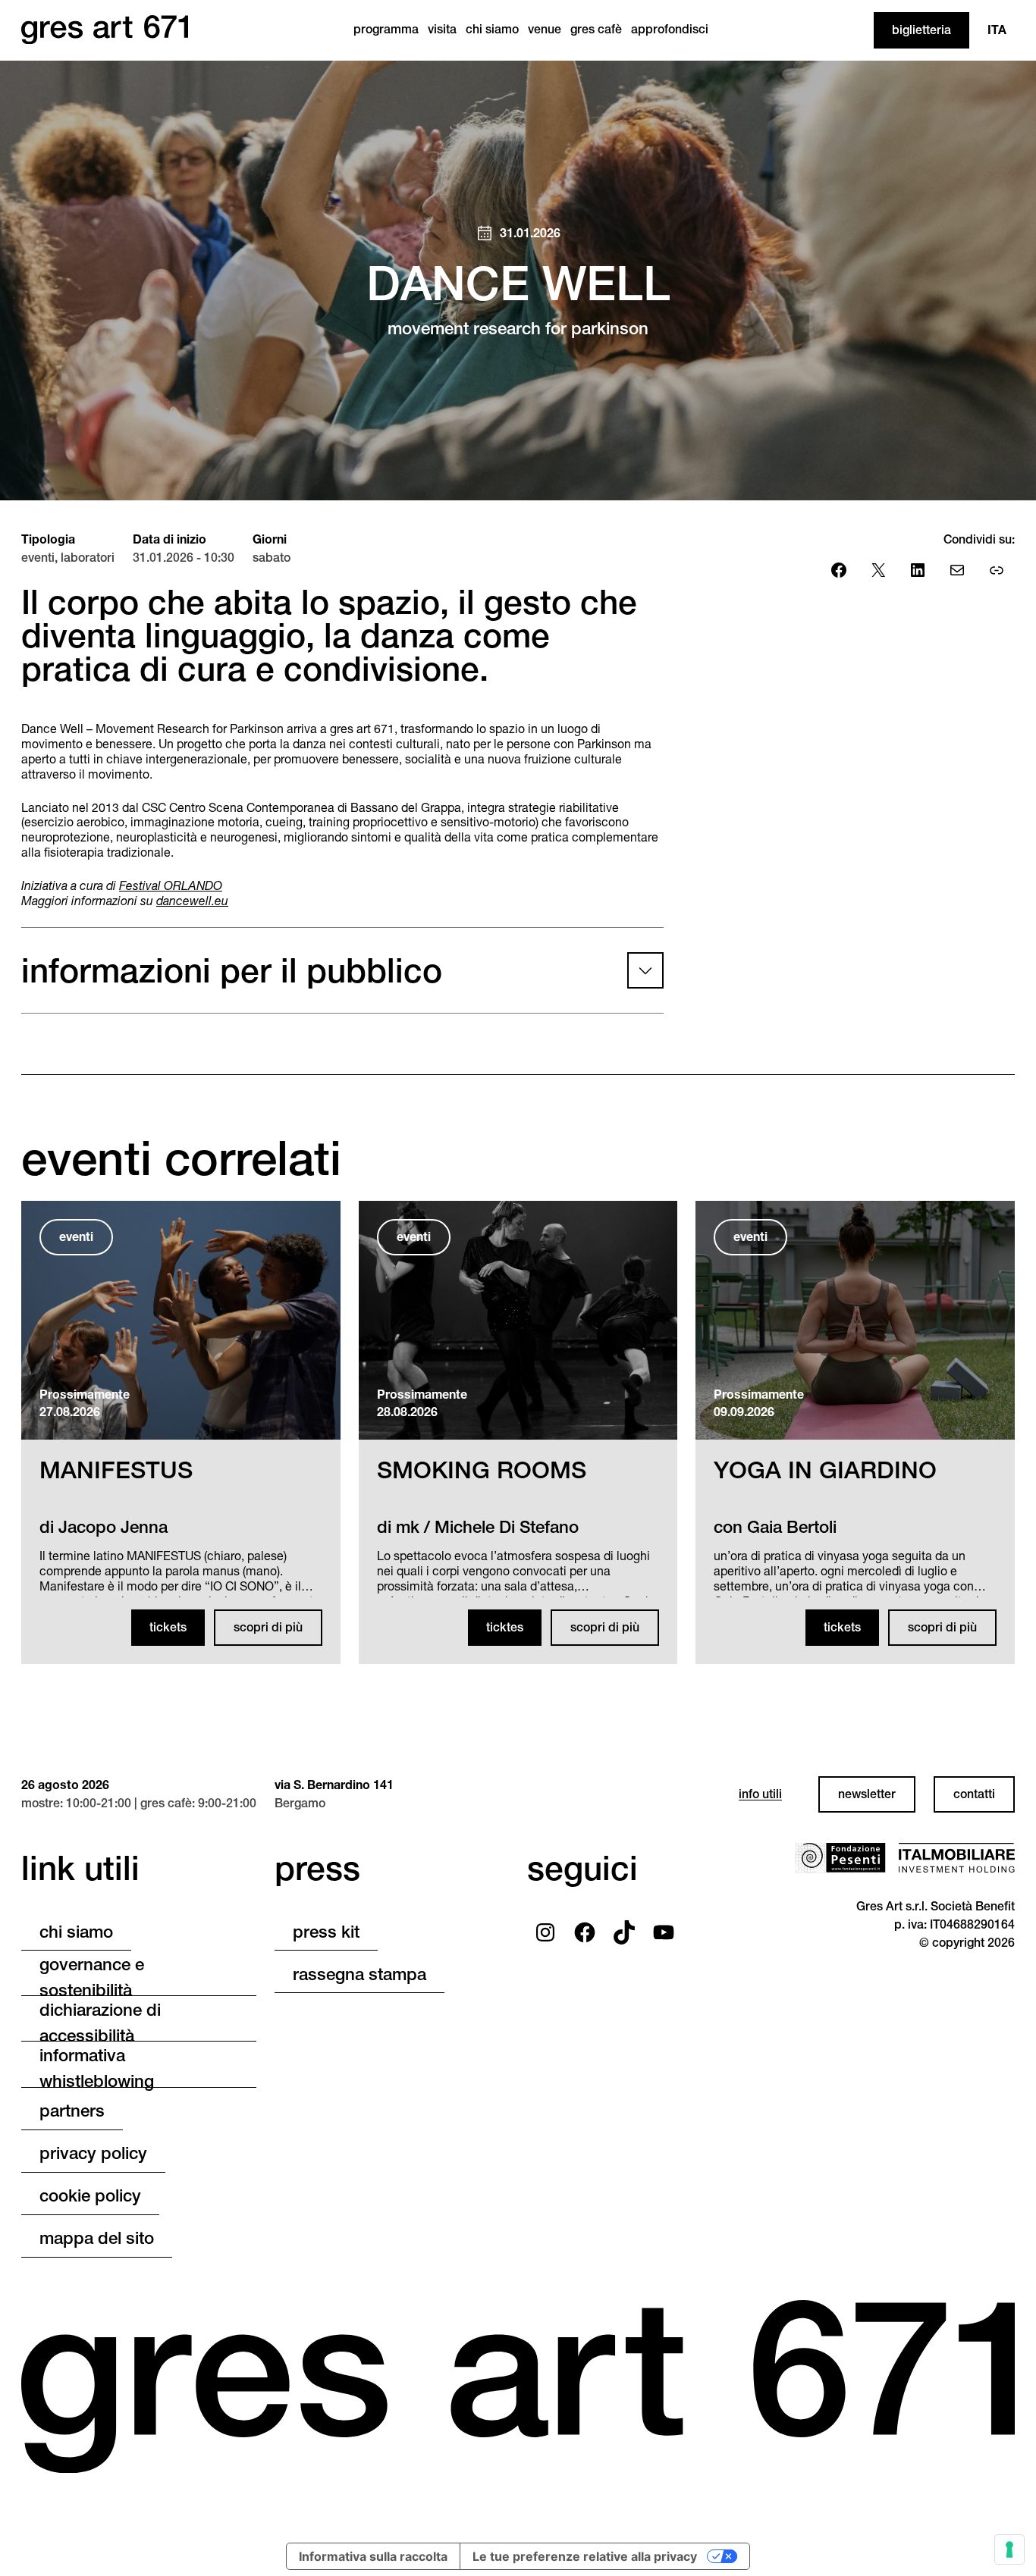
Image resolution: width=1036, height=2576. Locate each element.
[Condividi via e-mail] (957, 570)
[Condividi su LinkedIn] (918, 570)
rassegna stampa (359, 1974)
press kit (326, 1932)
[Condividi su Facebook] (839, 570)
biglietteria (921, 30)
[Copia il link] (997, 570)
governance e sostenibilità (92, 1978)
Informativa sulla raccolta (373, 2556)
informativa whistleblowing (97, 2070)
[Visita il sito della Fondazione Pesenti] (840, 1858)
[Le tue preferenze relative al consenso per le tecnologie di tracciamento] (1009, 2549)
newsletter (867, 1794)
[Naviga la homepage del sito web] (105, 30)
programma (386, 29)
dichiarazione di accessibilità (100, 2023)
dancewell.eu (192, 901)
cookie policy (90, 2195)
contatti (974, 1794)
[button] (342, 970)
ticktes (505, 1627)
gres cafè (596, 29)
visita (442, 29)
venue (545, 29)
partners (72, 2111)
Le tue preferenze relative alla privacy (585, 2556)
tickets (168, 1627)
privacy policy (93, 2153)
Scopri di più (268, 1627)
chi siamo (492, 29)
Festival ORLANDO (171, 886)
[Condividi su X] (878, 570)
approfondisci (670, 29)
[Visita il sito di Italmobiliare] (956, 1858)
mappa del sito (97, 2238)
